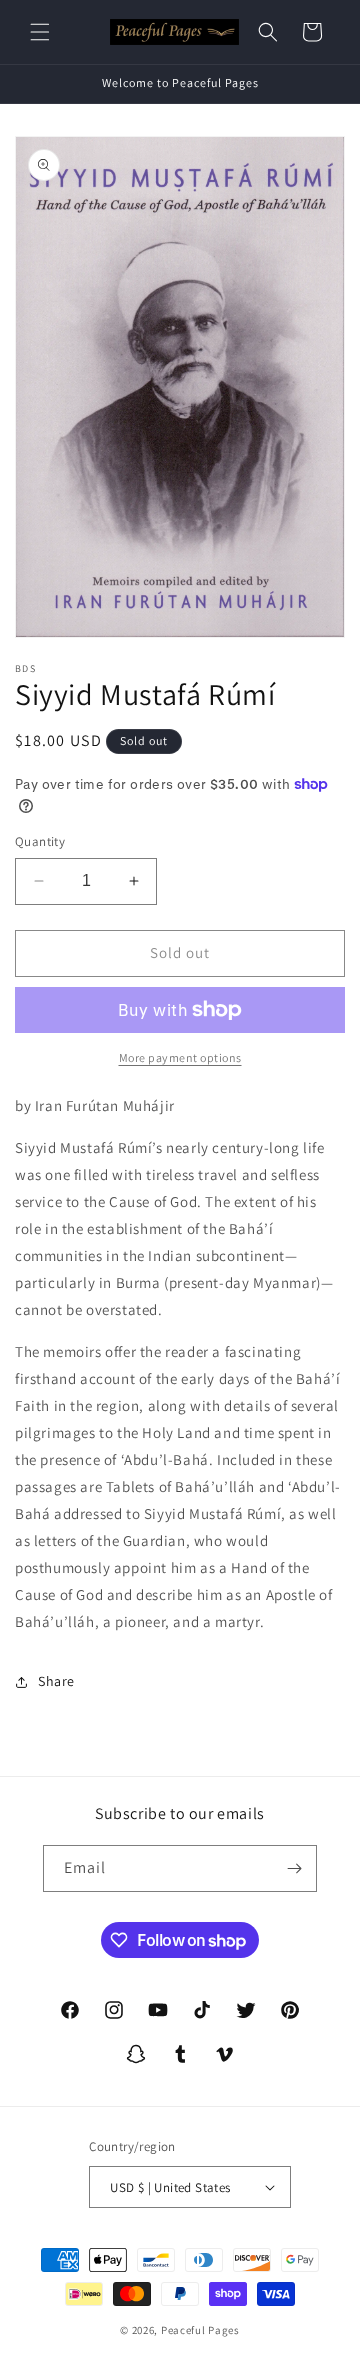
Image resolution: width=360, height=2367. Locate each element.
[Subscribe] (294, 1868)
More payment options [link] (180, 1057)
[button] (40, 32)
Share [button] (56, 1681)
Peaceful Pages (200, 2330)
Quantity (40, 841)
